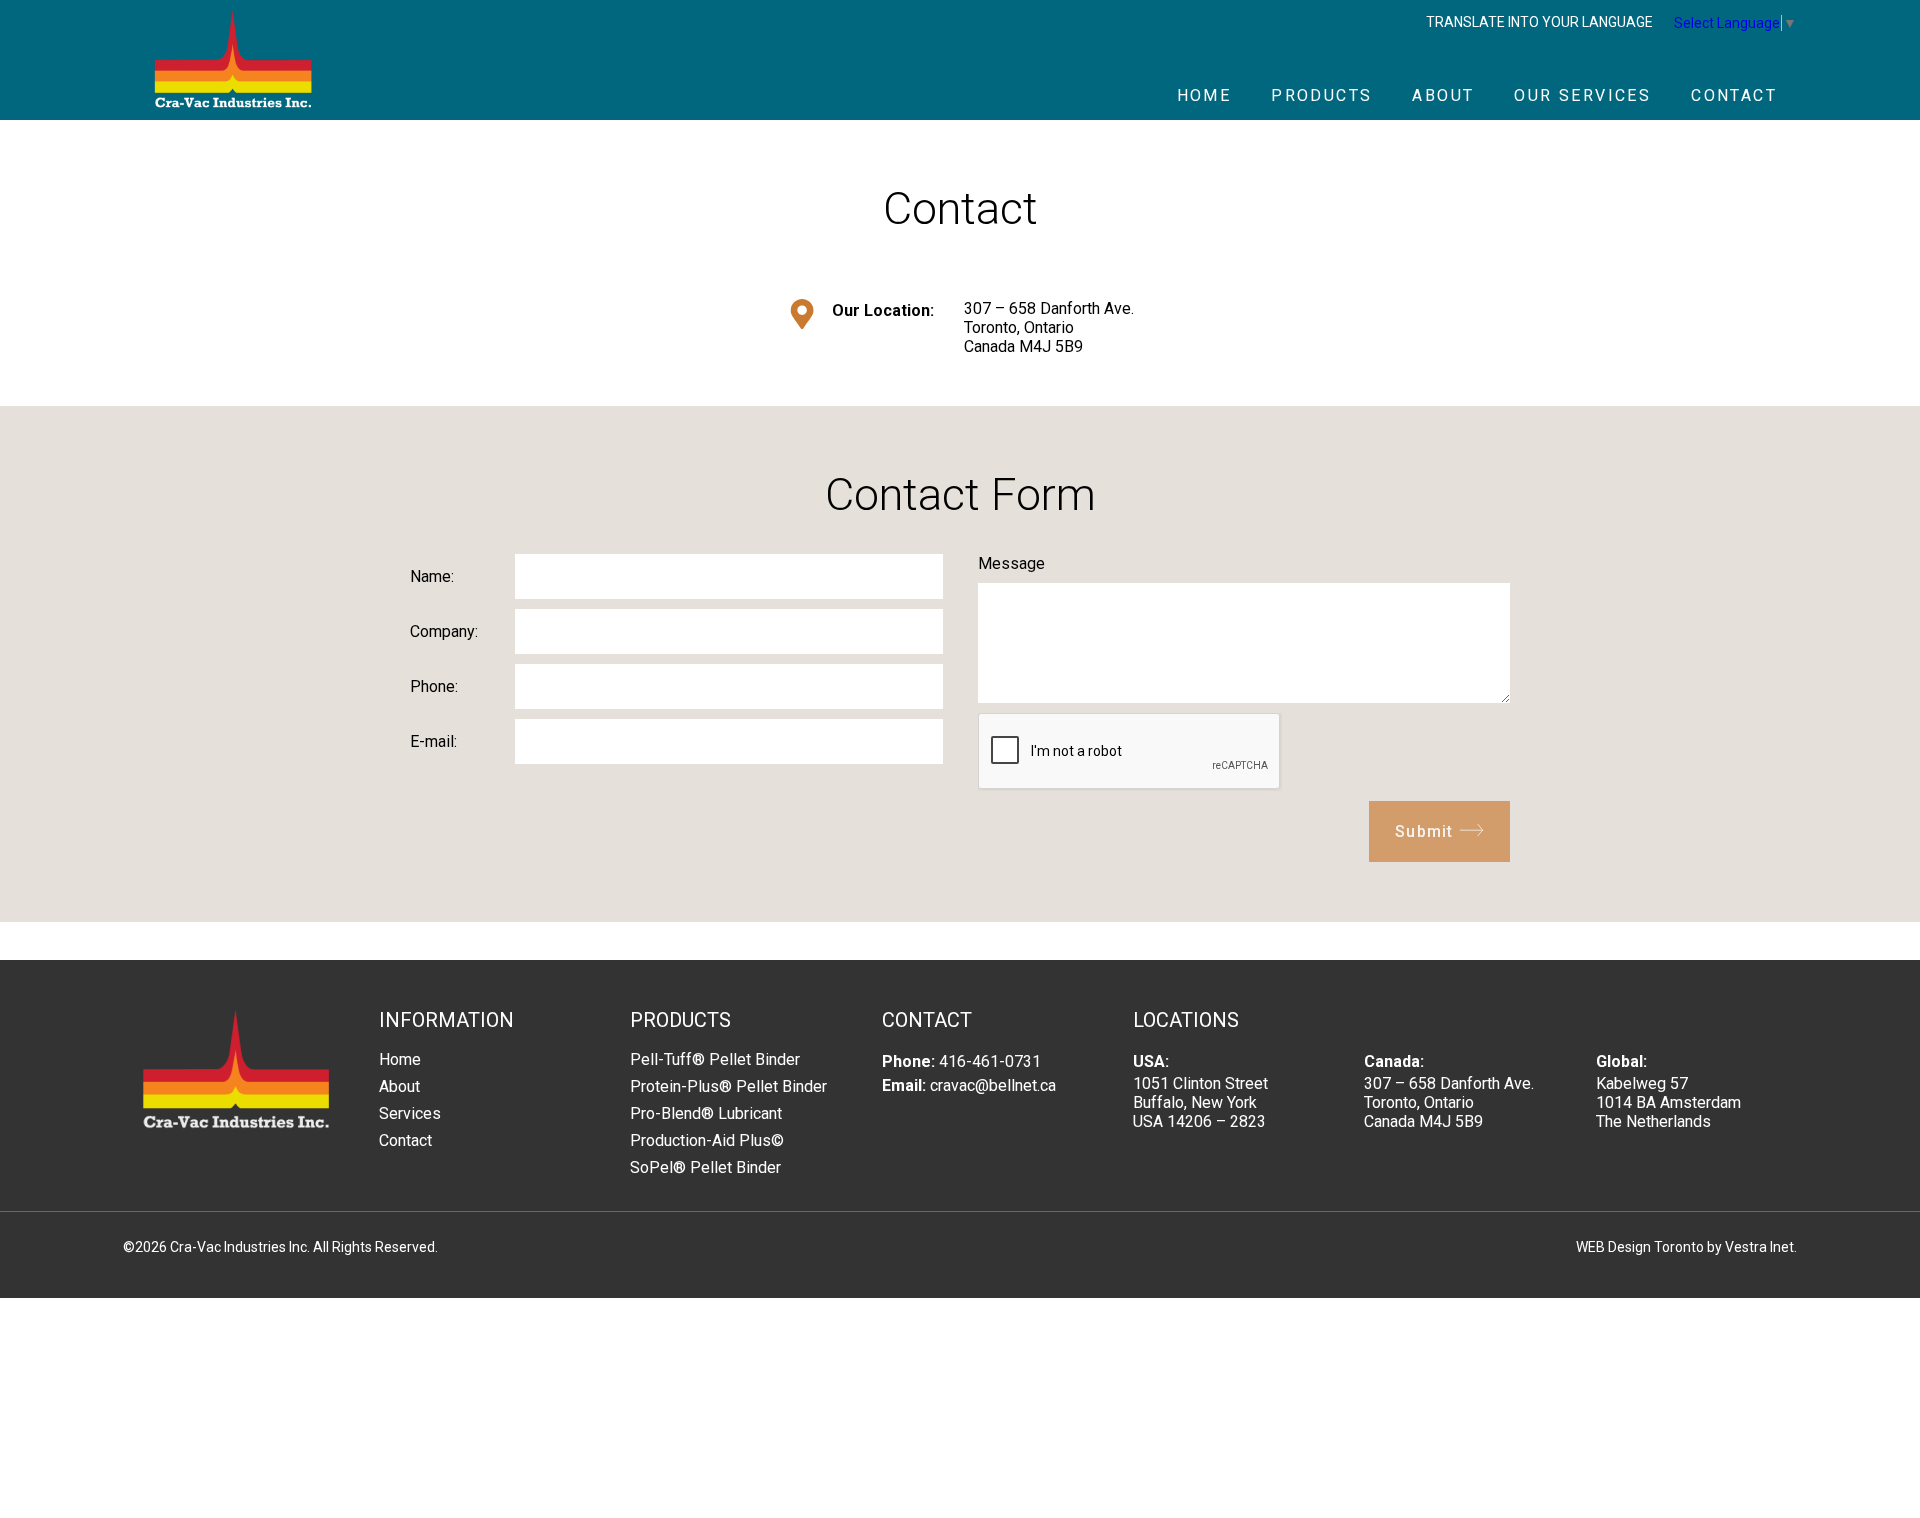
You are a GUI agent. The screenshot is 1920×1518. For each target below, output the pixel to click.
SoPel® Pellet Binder (705, 1167)
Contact (1734, 95)
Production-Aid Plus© (707, 1140)
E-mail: (433, 741)
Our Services (1582, 95)
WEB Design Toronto (1640, 1247)
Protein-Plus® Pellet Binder (728, 1086)
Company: (444, 631)
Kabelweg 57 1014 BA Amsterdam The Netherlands (1668, 1102)
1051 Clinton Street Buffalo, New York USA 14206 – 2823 (1200, 1102)
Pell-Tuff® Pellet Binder (715, 1059)
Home (1204, 95)
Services (410, 1113)
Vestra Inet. (1761, 1247)
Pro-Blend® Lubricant (706, 1113)
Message (1011, 563)
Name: (432, 576)
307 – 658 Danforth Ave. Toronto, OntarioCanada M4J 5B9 (1049, 327)
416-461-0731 (990, 1061)
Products (1321, 95)
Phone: (434, 686)
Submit (1427, 831)
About (1443, 95)
